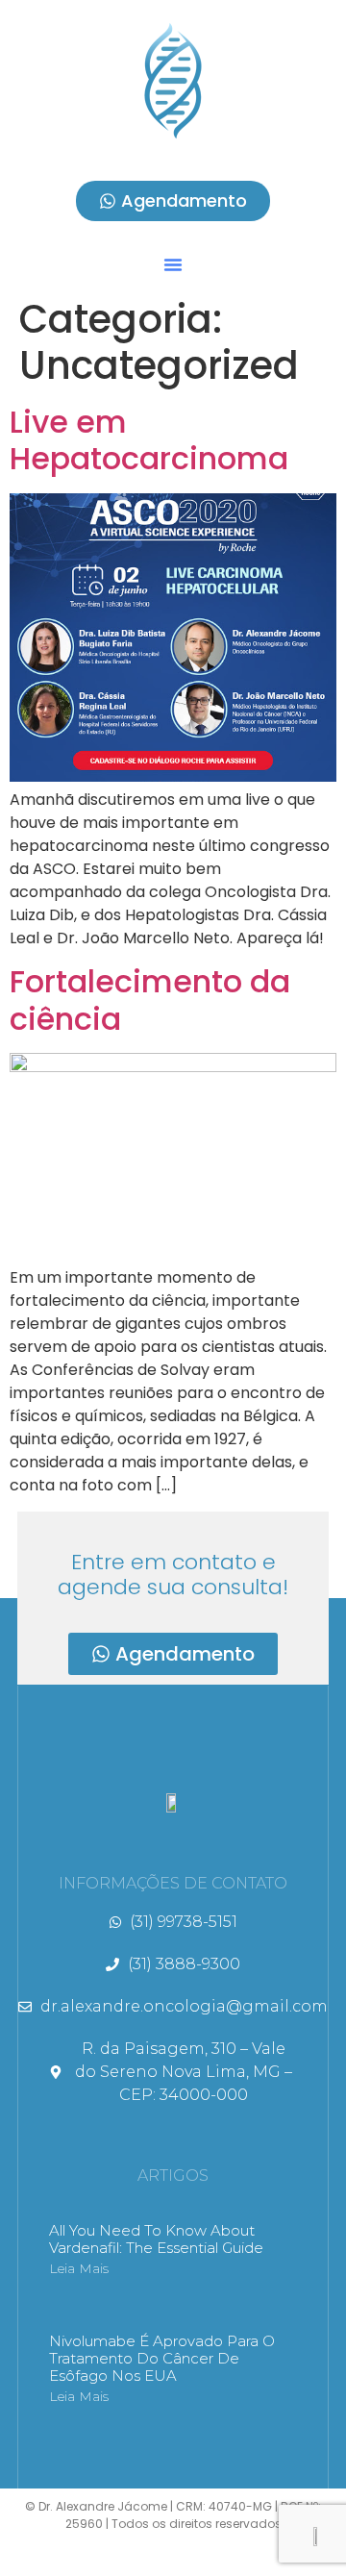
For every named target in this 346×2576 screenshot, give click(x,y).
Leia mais (79, 2268)
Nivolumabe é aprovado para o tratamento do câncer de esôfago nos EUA (162, 2358)
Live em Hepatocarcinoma (149, 440)
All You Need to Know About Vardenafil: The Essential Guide (156, 2239)
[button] (173, 264)
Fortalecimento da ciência (150, 1000)
